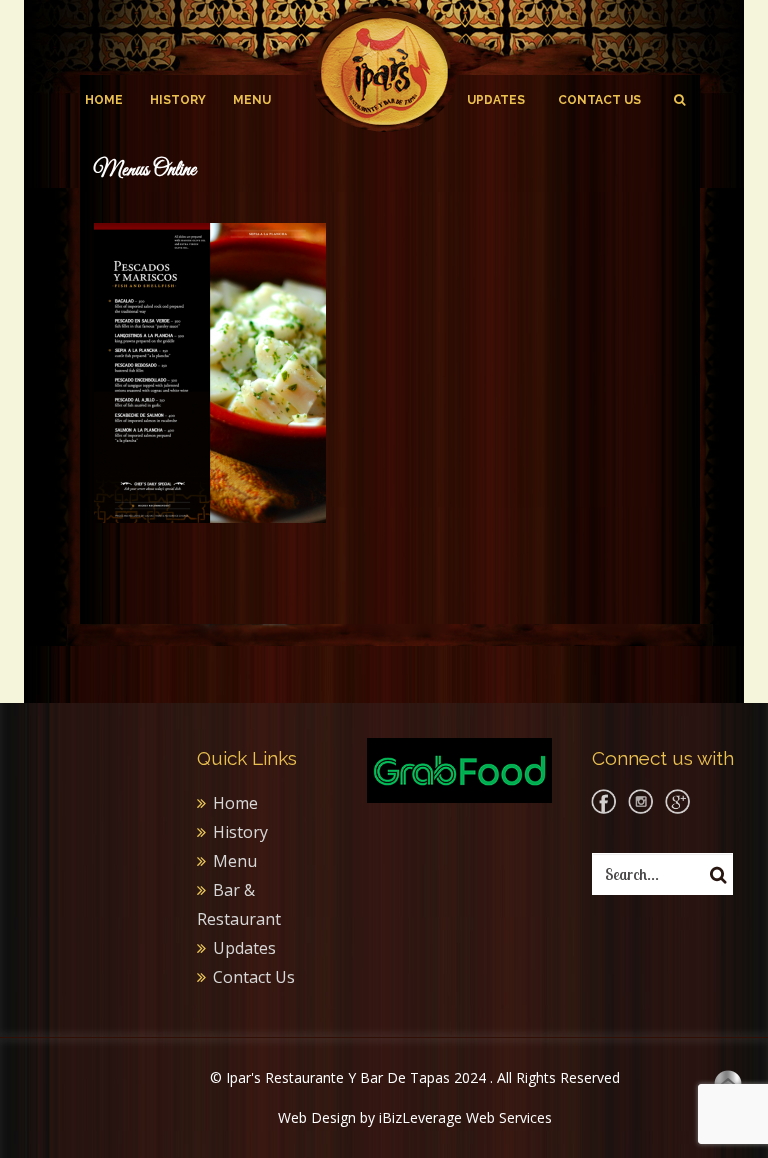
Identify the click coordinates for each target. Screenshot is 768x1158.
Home (104, 100)
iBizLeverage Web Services (465, 1117)
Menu (252, 100)
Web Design (317, 1117)
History (178, 100)
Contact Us (599, 100)
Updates (496, 100)
